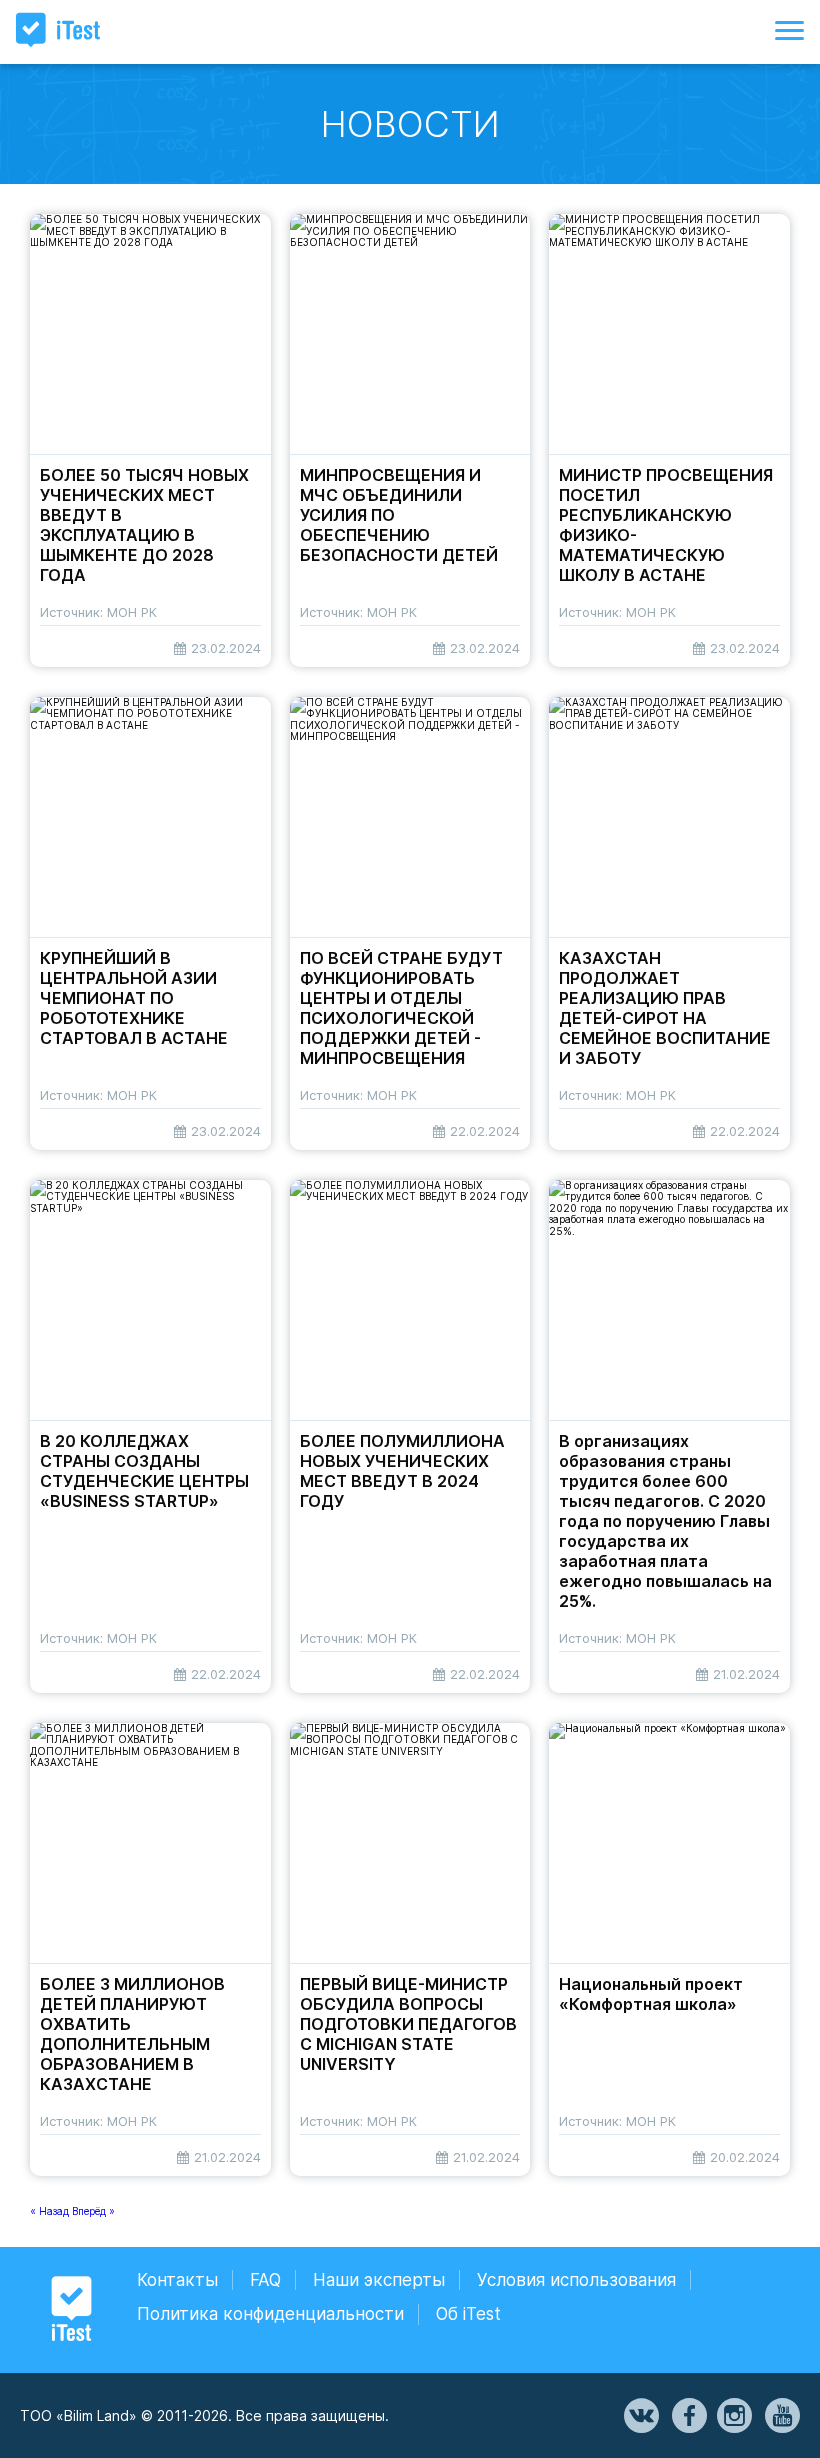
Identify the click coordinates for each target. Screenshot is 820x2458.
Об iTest (468, 2314)
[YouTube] (781, 2416)
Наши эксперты (379, 2280)
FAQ (265, 2280)
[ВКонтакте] (640, 2416)
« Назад (51, 2211)
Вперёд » (93, 2211)
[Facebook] (688, 2416)
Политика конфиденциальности (270, 2314)
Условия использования (576, 2280)
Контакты (177, 2280)
